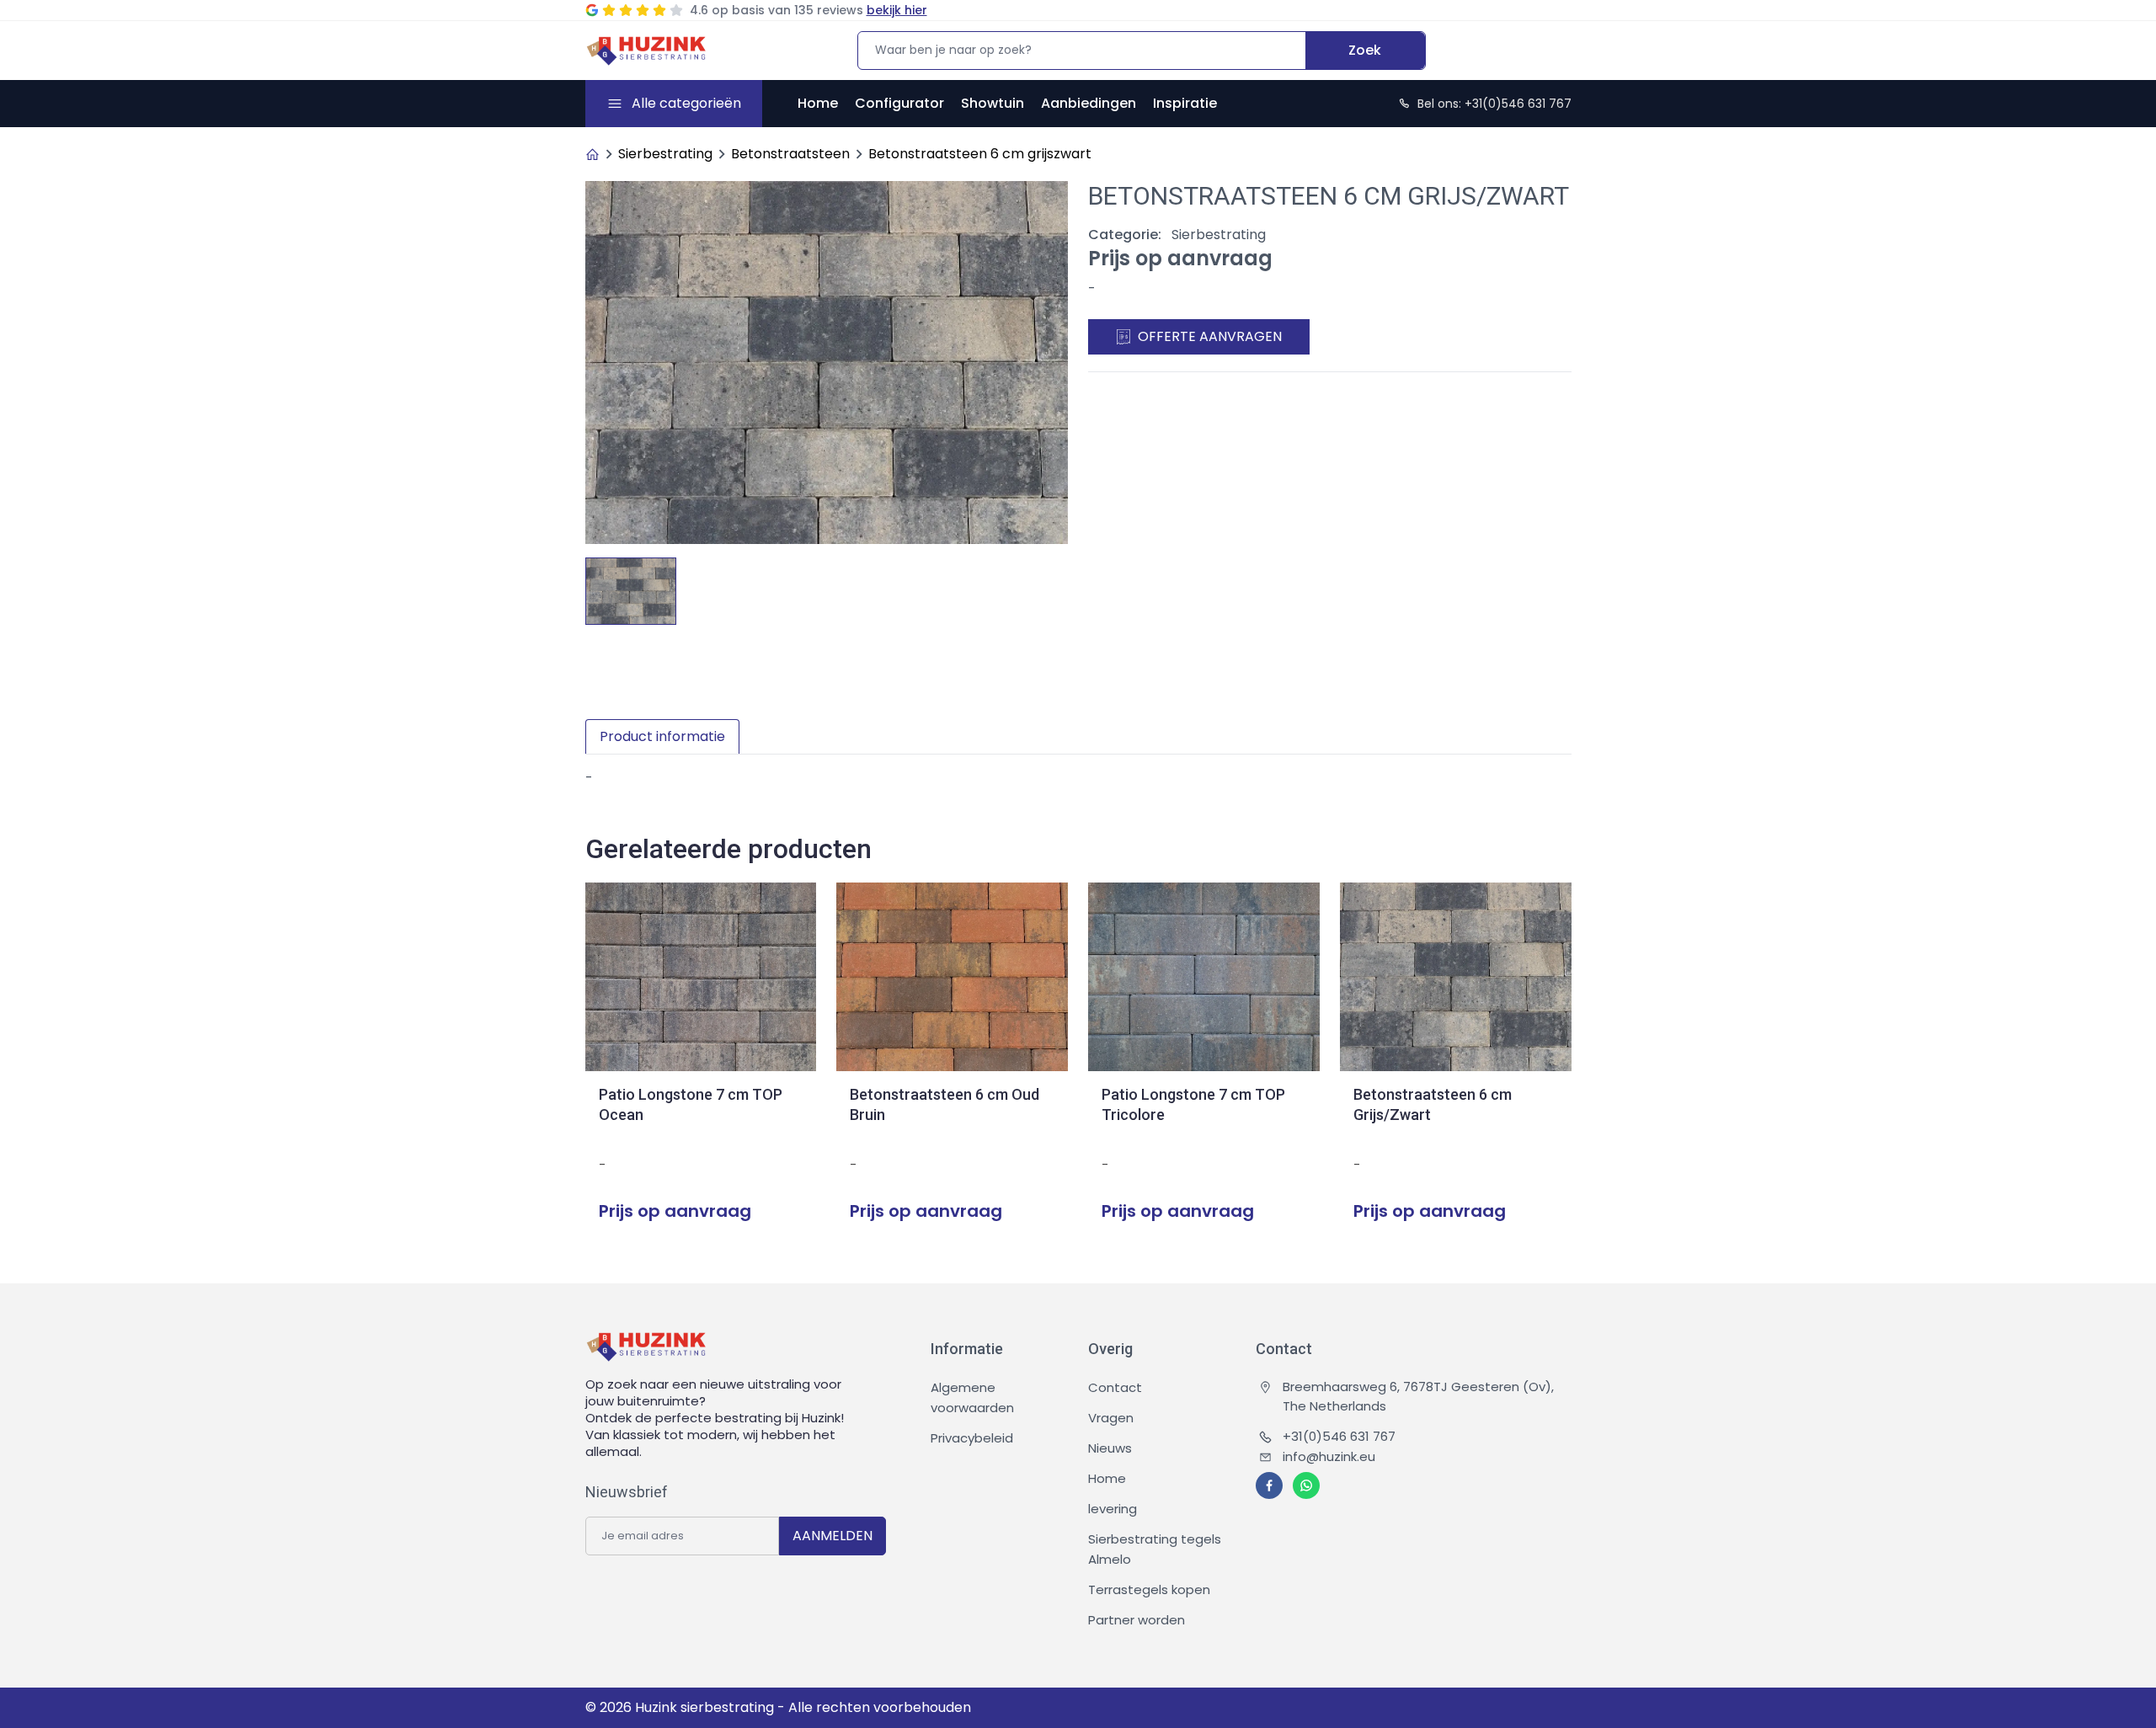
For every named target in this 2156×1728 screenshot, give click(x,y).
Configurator (899, 103)
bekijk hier (897, 10)
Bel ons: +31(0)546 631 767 (1494, 104)
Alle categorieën (686, 103)
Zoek (1365, 50)
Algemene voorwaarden (972, 1397)
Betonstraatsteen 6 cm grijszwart (980, 154)
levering (1113, 1509)
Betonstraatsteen (790, 154)
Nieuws (1110, 1448)
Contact (1115, 1387)
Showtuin (993, 103)
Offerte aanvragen (1210, 336)
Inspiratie (1185, 103)
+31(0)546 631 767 (1339, 1436)
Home (818, 103)
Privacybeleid (972, 1438)
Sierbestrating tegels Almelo (1155, 1549)
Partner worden (1137, 1620)
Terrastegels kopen (1149, 1589)
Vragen (1111, 1418)
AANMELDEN (833, 1536)
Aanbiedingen (1089, 103)
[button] (1054, 586)
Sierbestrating (665, 154)
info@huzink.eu (1329, 1456)
